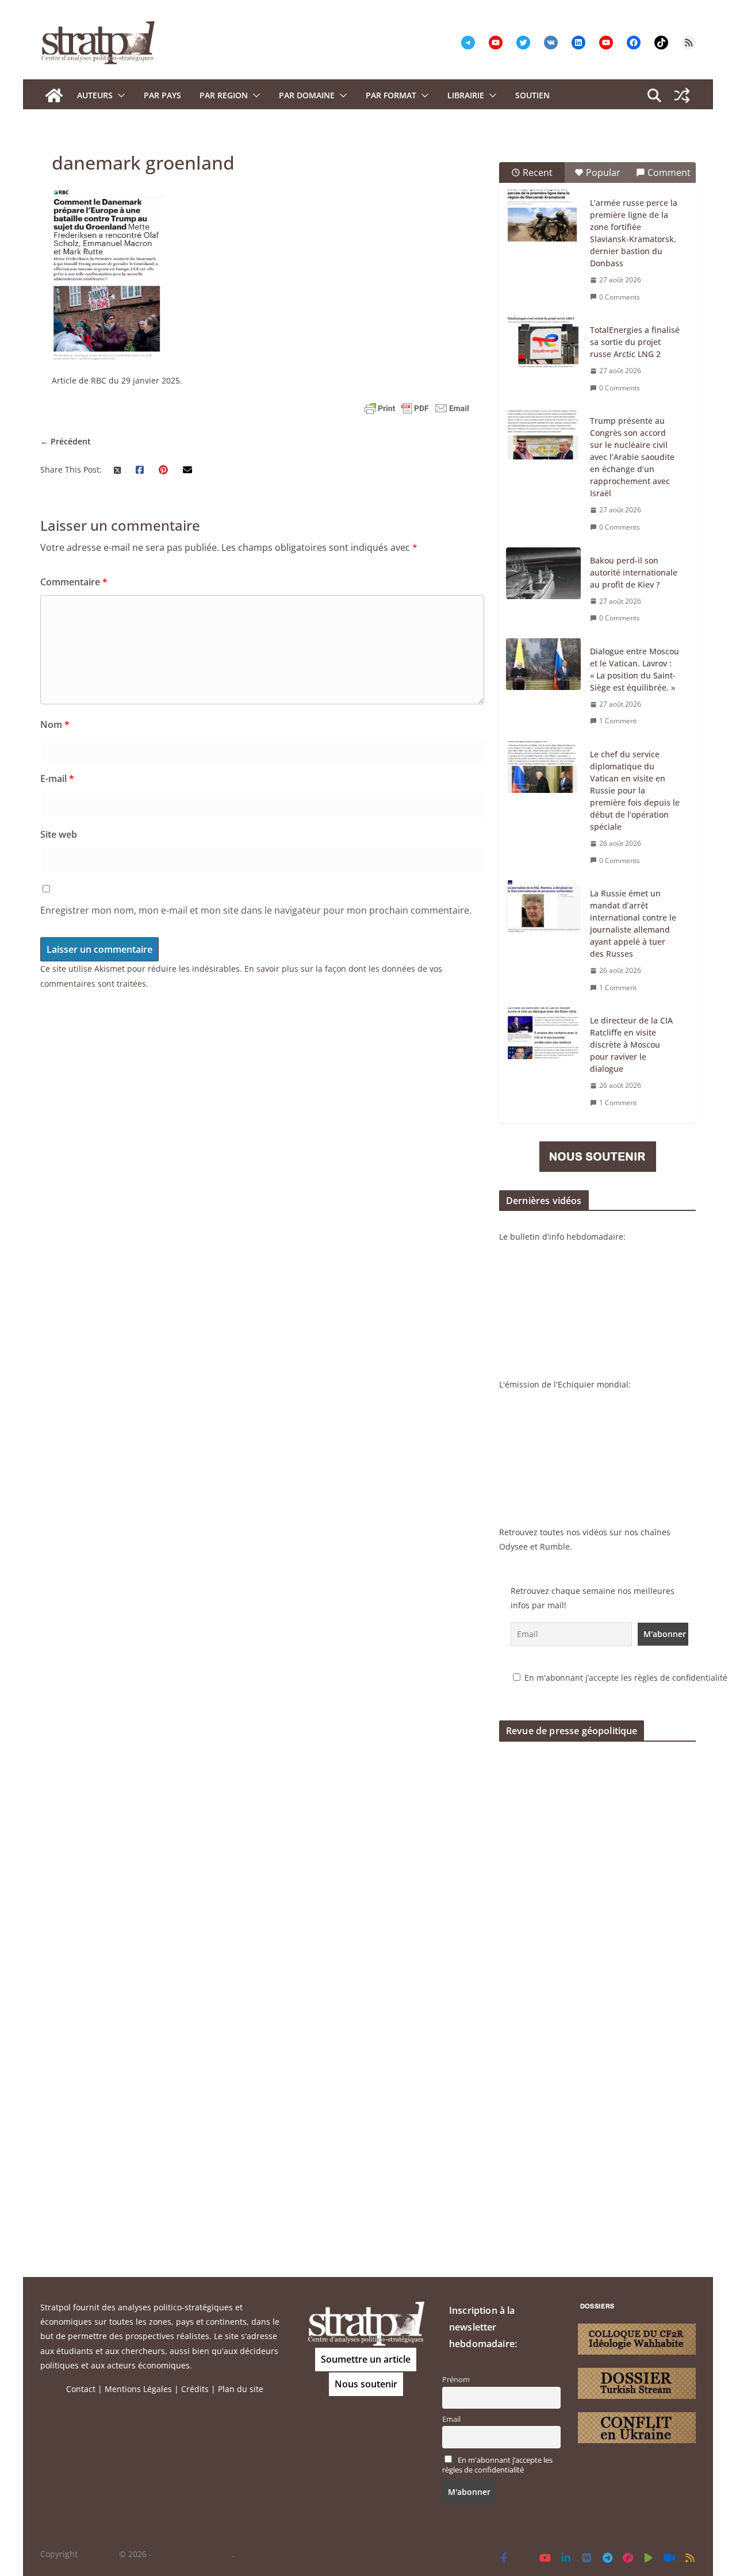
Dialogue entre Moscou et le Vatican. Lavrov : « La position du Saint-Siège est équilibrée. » (635, 669)
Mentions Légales (138, 2389)
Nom (55, 724)
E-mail (57, 779)
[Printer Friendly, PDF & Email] (417, 408)
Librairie (466, 95)
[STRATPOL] (54, 95)
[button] (119, 95)
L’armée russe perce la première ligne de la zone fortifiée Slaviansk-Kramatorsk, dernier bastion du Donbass (634, 233)
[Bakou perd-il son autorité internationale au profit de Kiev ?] (543, 573)
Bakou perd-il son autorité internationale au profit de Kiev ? (634, 572)
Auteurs (95, 95)
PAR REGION (224, 95)
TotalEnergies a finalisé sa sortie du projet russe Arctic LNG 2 (635, 342)
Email (451, 2419)
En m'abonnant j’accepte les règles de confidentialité (626, 1678)
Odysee (513, 1546)
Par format (391, 95)
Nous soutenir (366, 2384)
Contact (81, 2389)
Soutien (532, 95)
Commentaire (74, 582)
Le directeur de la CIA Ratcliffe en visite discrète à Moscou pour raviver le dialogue (631, 1044)
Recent (538, 172)
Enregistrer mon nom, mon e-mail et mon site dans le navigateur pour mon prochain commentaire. (256, 910)
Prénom (456, 2380)
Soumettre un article (366, 2359)
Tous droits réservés (193, 2554)
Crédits (195, 2389)
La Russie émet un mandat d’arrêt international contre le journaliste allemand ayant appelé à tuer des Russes (633, 923)
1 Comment (618, 721)
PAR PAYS (162, 95)
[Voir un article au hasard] (682, 95)
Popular (603, 172)
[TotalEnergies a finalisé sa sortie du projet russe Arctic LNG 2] (543, 343)
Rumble (555, 1546)
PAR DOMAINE (307, 95)
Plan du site (241, 2389)
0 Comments (620, 297)
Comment (669, 172)
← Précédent (66, 441)
